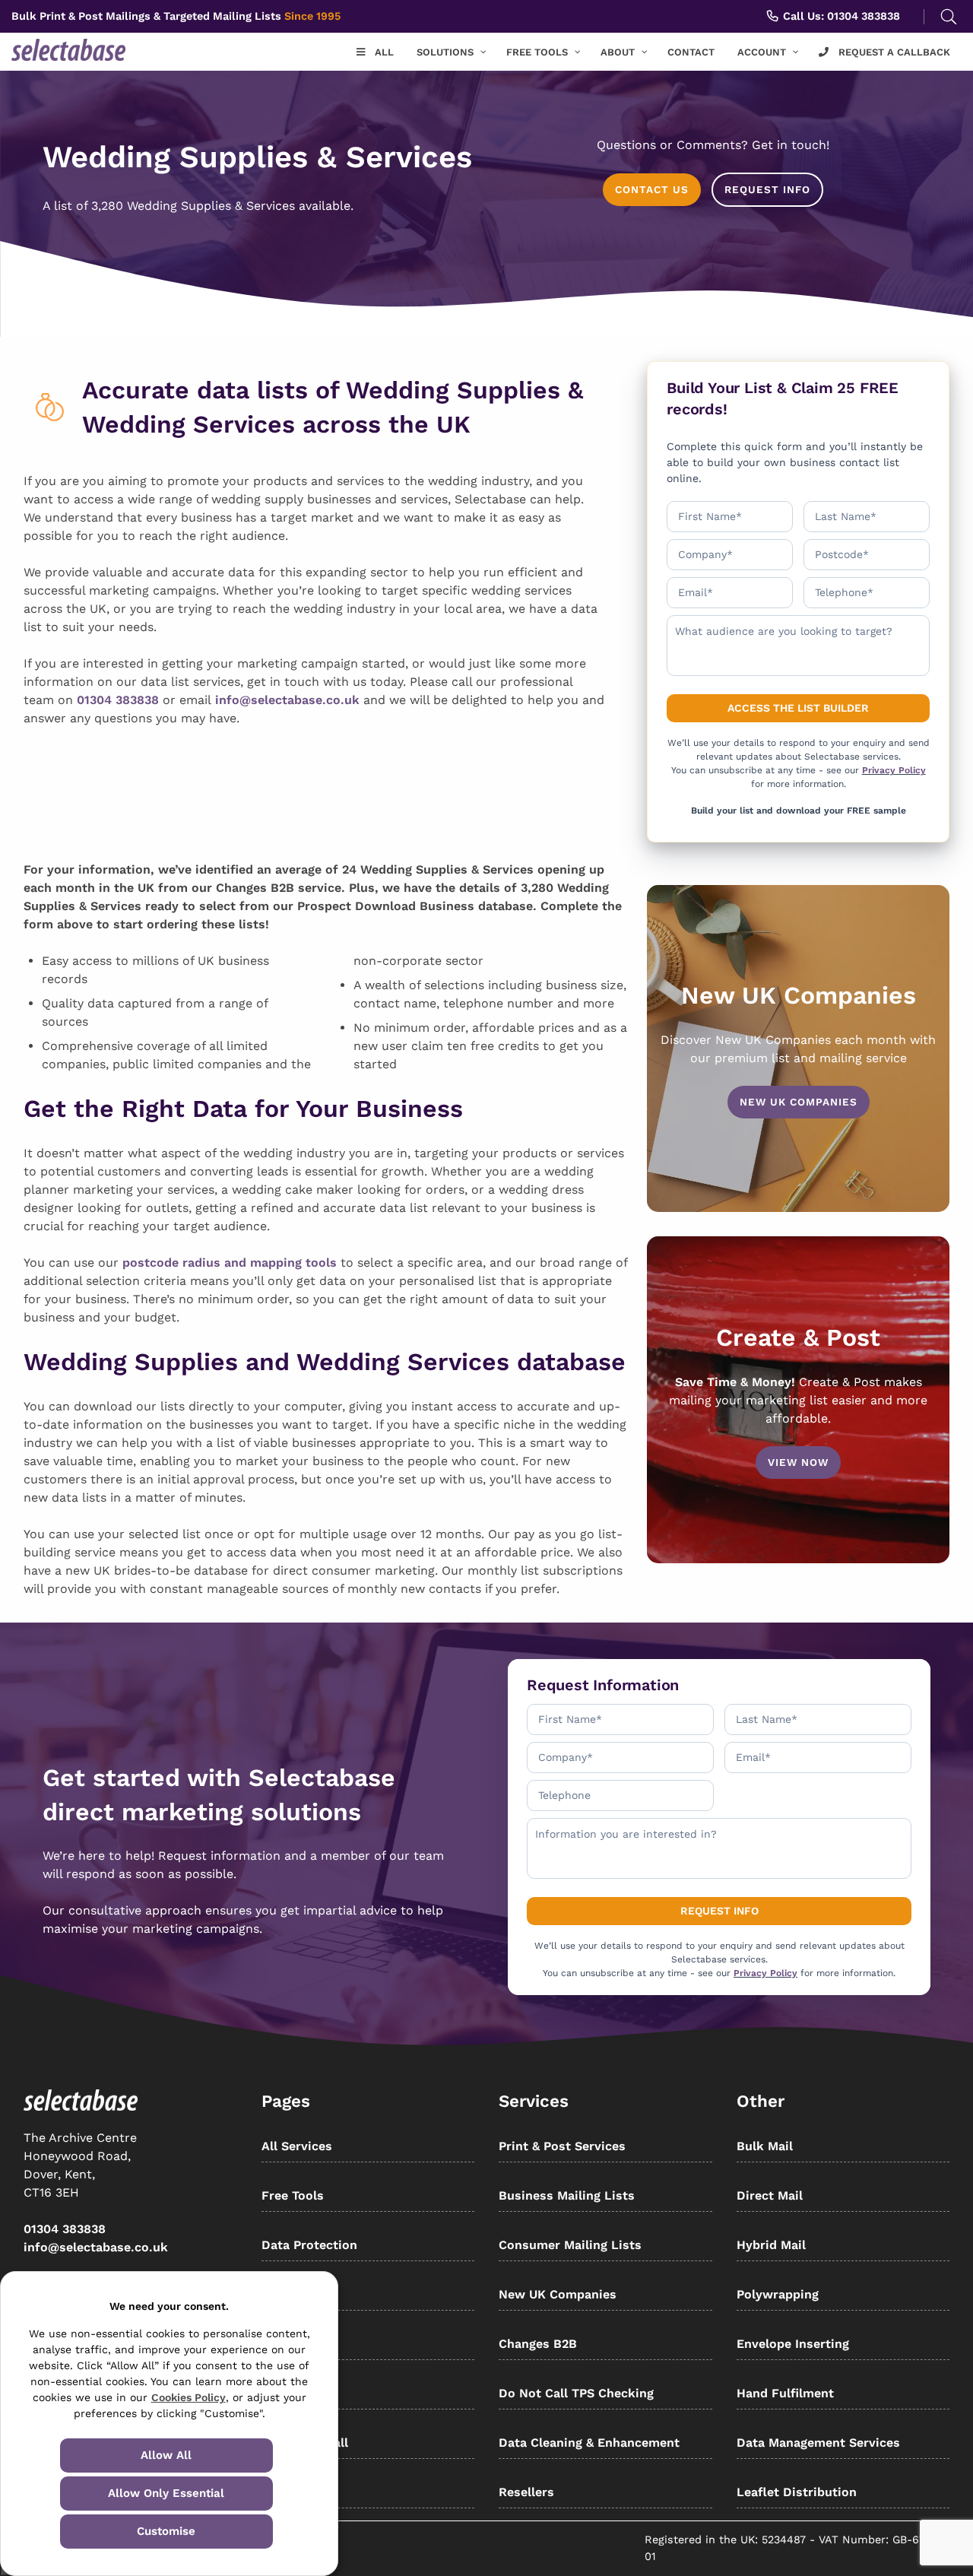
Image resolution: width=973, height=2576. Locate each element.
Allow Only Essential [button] (166, 2493)
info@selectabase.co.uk (287, 700)
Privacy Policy (894, 770)
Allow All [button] (166, 2455)
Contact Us (652, 189)
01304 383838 (118, 700)
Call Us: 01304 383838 (840, 16)
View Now (798, 1462)
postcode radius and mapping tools (230, 1263)
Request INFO (767, 189)
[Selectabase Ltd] (90, 50)
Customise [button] (166, 2531)
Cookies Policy (189, 2397)
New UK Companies (799, 1102)
